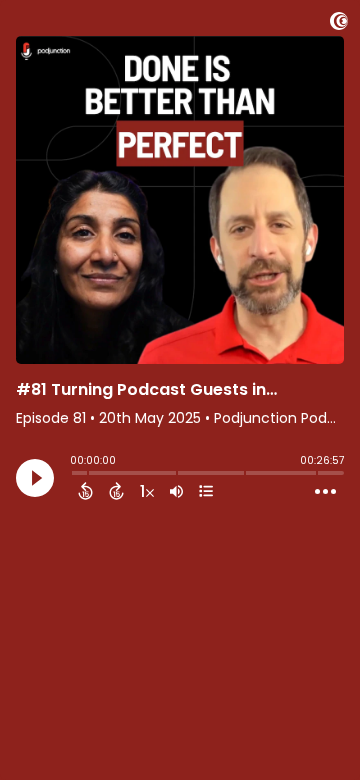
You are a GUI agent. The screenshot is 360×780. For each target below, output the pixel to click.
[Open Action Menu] (325, 492)
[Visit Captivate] (339, 24)
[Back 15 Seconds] (85, 491)
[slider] (75, 475)
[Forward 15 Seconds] (116, 491)
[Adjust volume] (176, 491)
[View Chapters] (206, 491)
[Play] (35, 478)
